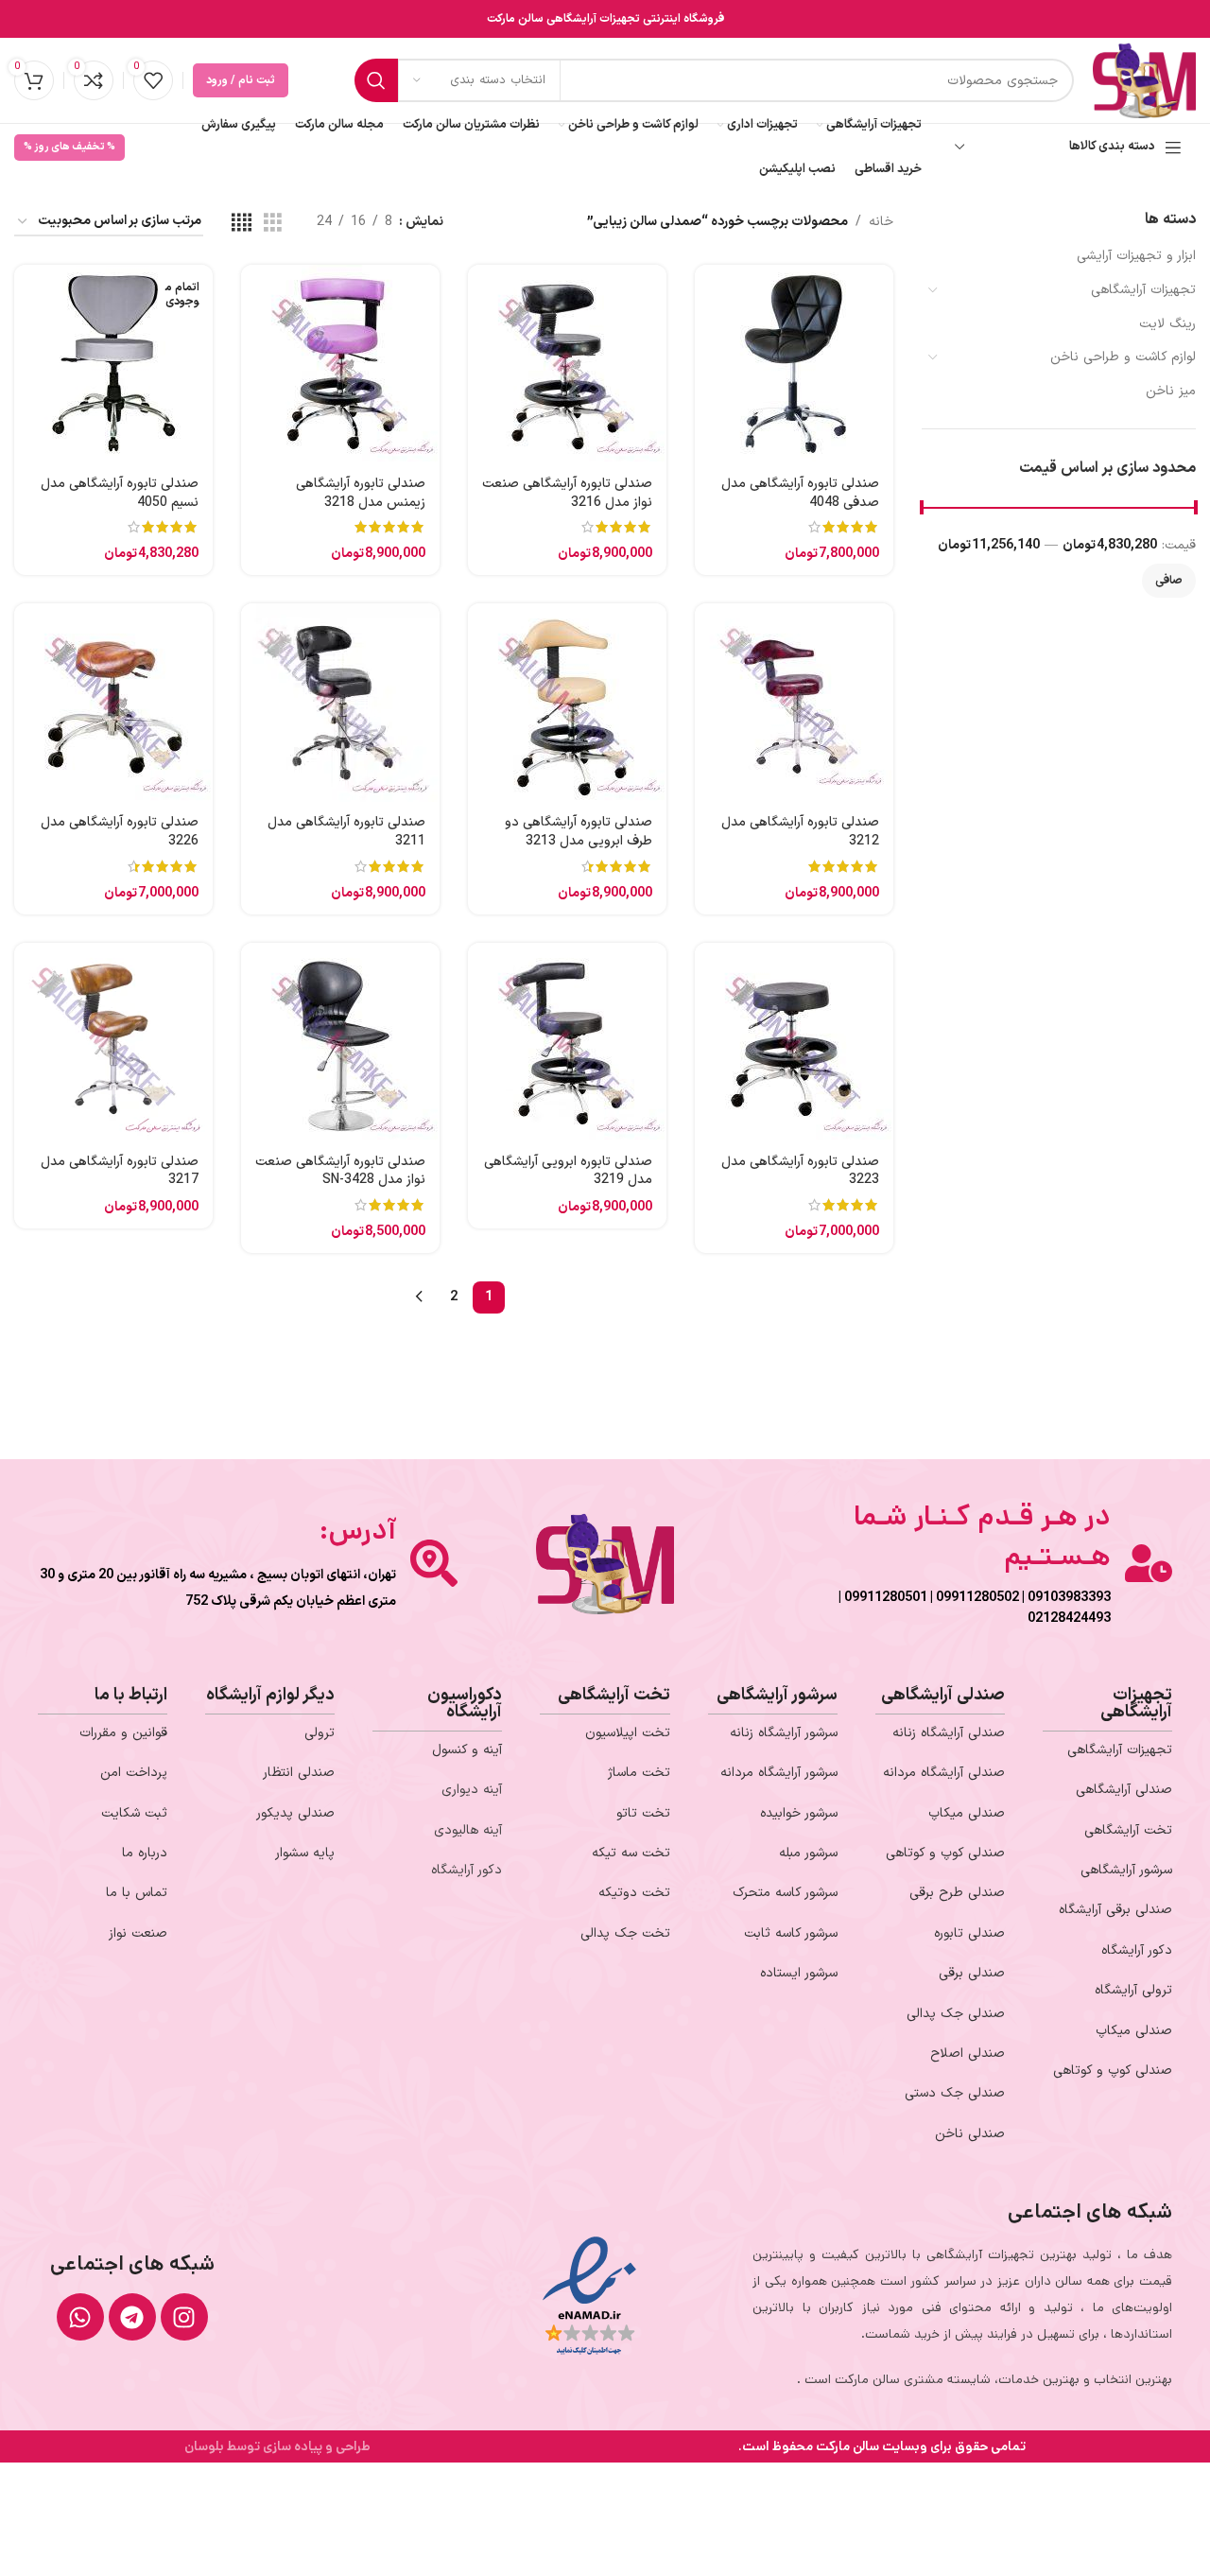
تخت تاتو (643, 1813)
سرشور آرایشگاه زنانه (784, 1733)
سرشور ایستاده (799, 1973)
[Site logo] (1144, 80)
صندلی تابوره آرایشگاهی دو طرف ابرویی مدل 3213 (579, 832)
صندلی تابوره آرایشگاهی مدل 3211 (346, 832)
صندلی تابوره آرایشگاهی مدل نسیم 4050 (120, 493)
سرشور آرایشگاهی (1126, 1870)
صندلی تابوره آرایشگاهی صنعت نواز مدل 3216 (567, 493)
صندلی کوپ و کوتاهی (1113, 2071)
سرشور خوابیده (799, 1813)
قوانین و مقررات (123, 1733)
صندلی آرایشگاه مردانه (944, 1773)
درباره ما (145, 1853)
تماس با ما (137, 1893)
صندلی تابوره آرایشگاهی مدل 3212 (800, 832)
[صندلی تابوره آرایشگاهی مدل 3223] (794, 1042)
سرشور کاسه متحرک (785, 1893)
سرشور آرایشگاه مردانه (779, 1773)
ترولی (320, 1733)
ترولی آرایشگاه (1133, 1990)
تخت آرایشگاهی (1128, 1830)
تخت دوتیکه (634, 1893)
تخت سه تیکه (631, 1853)
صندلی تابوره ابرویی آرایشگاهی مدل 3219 (568, 1171)
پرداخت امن (134, 1773)
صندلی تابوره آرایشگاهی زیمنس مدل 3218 (361, 493)
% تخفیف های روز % (69, 147)
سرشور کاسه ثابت (791, 1933)
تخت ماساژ (639, 1773)
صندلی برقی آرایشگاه (1115, 1910)
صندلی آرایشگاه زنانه (949, 1733)
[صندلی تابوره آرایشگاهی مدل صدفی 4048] (794, 364)
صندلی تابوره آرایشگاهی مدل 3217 (120, 1171)
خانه (881, 222)
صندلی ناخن (970, 2134)
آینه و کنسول (467, 1750)
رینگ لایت (1167, 324)
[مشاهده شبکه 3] (273, 223)
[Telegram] (132, 2317)
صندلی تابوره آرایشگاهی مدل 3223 (800, 1171)
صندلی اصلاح (968, 2054)
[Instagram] (184, 2317)
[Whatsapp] (80, 2317)
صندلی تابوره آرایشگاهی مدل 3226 (120, 832)
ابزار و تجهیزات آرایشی (1136, 256)
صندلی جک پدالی (956, 2014)
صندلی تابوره (969, 1933)
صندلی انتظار (299, 1773)
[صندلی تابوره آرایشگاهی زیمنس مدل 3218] (340, 364)
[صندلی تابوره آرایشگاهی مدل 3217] (113, 1042)
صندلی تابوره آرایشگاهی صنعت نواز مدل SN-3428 (340, 1171)
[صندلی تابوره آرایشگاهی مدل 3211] (340, 703)
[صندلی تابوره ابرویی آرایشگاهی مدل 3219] (567, 1042)
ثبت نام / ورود (241, 80)
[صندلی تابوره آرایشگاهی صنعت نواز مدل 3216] (567, 364)
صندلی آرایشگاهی (1124, 1790)
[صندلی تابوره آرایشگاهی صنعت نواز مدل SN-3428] (340, 1042)
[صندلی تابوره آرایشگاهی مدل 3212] (794, 703)
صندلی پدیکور (295, 1813)
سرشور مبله (808, 1853)
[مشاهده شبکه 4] (242, 223)
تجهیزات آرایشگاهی (1143, 290)
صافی (1169, 581)
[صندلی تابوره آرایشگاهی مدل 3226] (113, 703)
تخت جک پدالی (625, 1933)
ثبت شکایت (134, 1813)
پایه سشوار (305, 1853)
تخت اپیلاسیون (628, 1733)
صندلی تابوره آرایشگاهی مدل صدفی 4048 (800, 493)
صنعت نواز (138, 1933)
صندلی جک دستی (955, 2093)
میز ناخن (1171, 391)
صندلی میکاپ (1134, 2031)
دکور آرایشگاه (1137, 1950)
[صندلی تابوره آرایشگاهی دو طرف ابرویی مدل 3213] (567, 703)
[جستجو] (376, 80)
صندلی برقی (972, 1973)
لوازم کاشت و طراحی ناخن (1123, 357)
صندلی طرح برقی (957, 1893)
